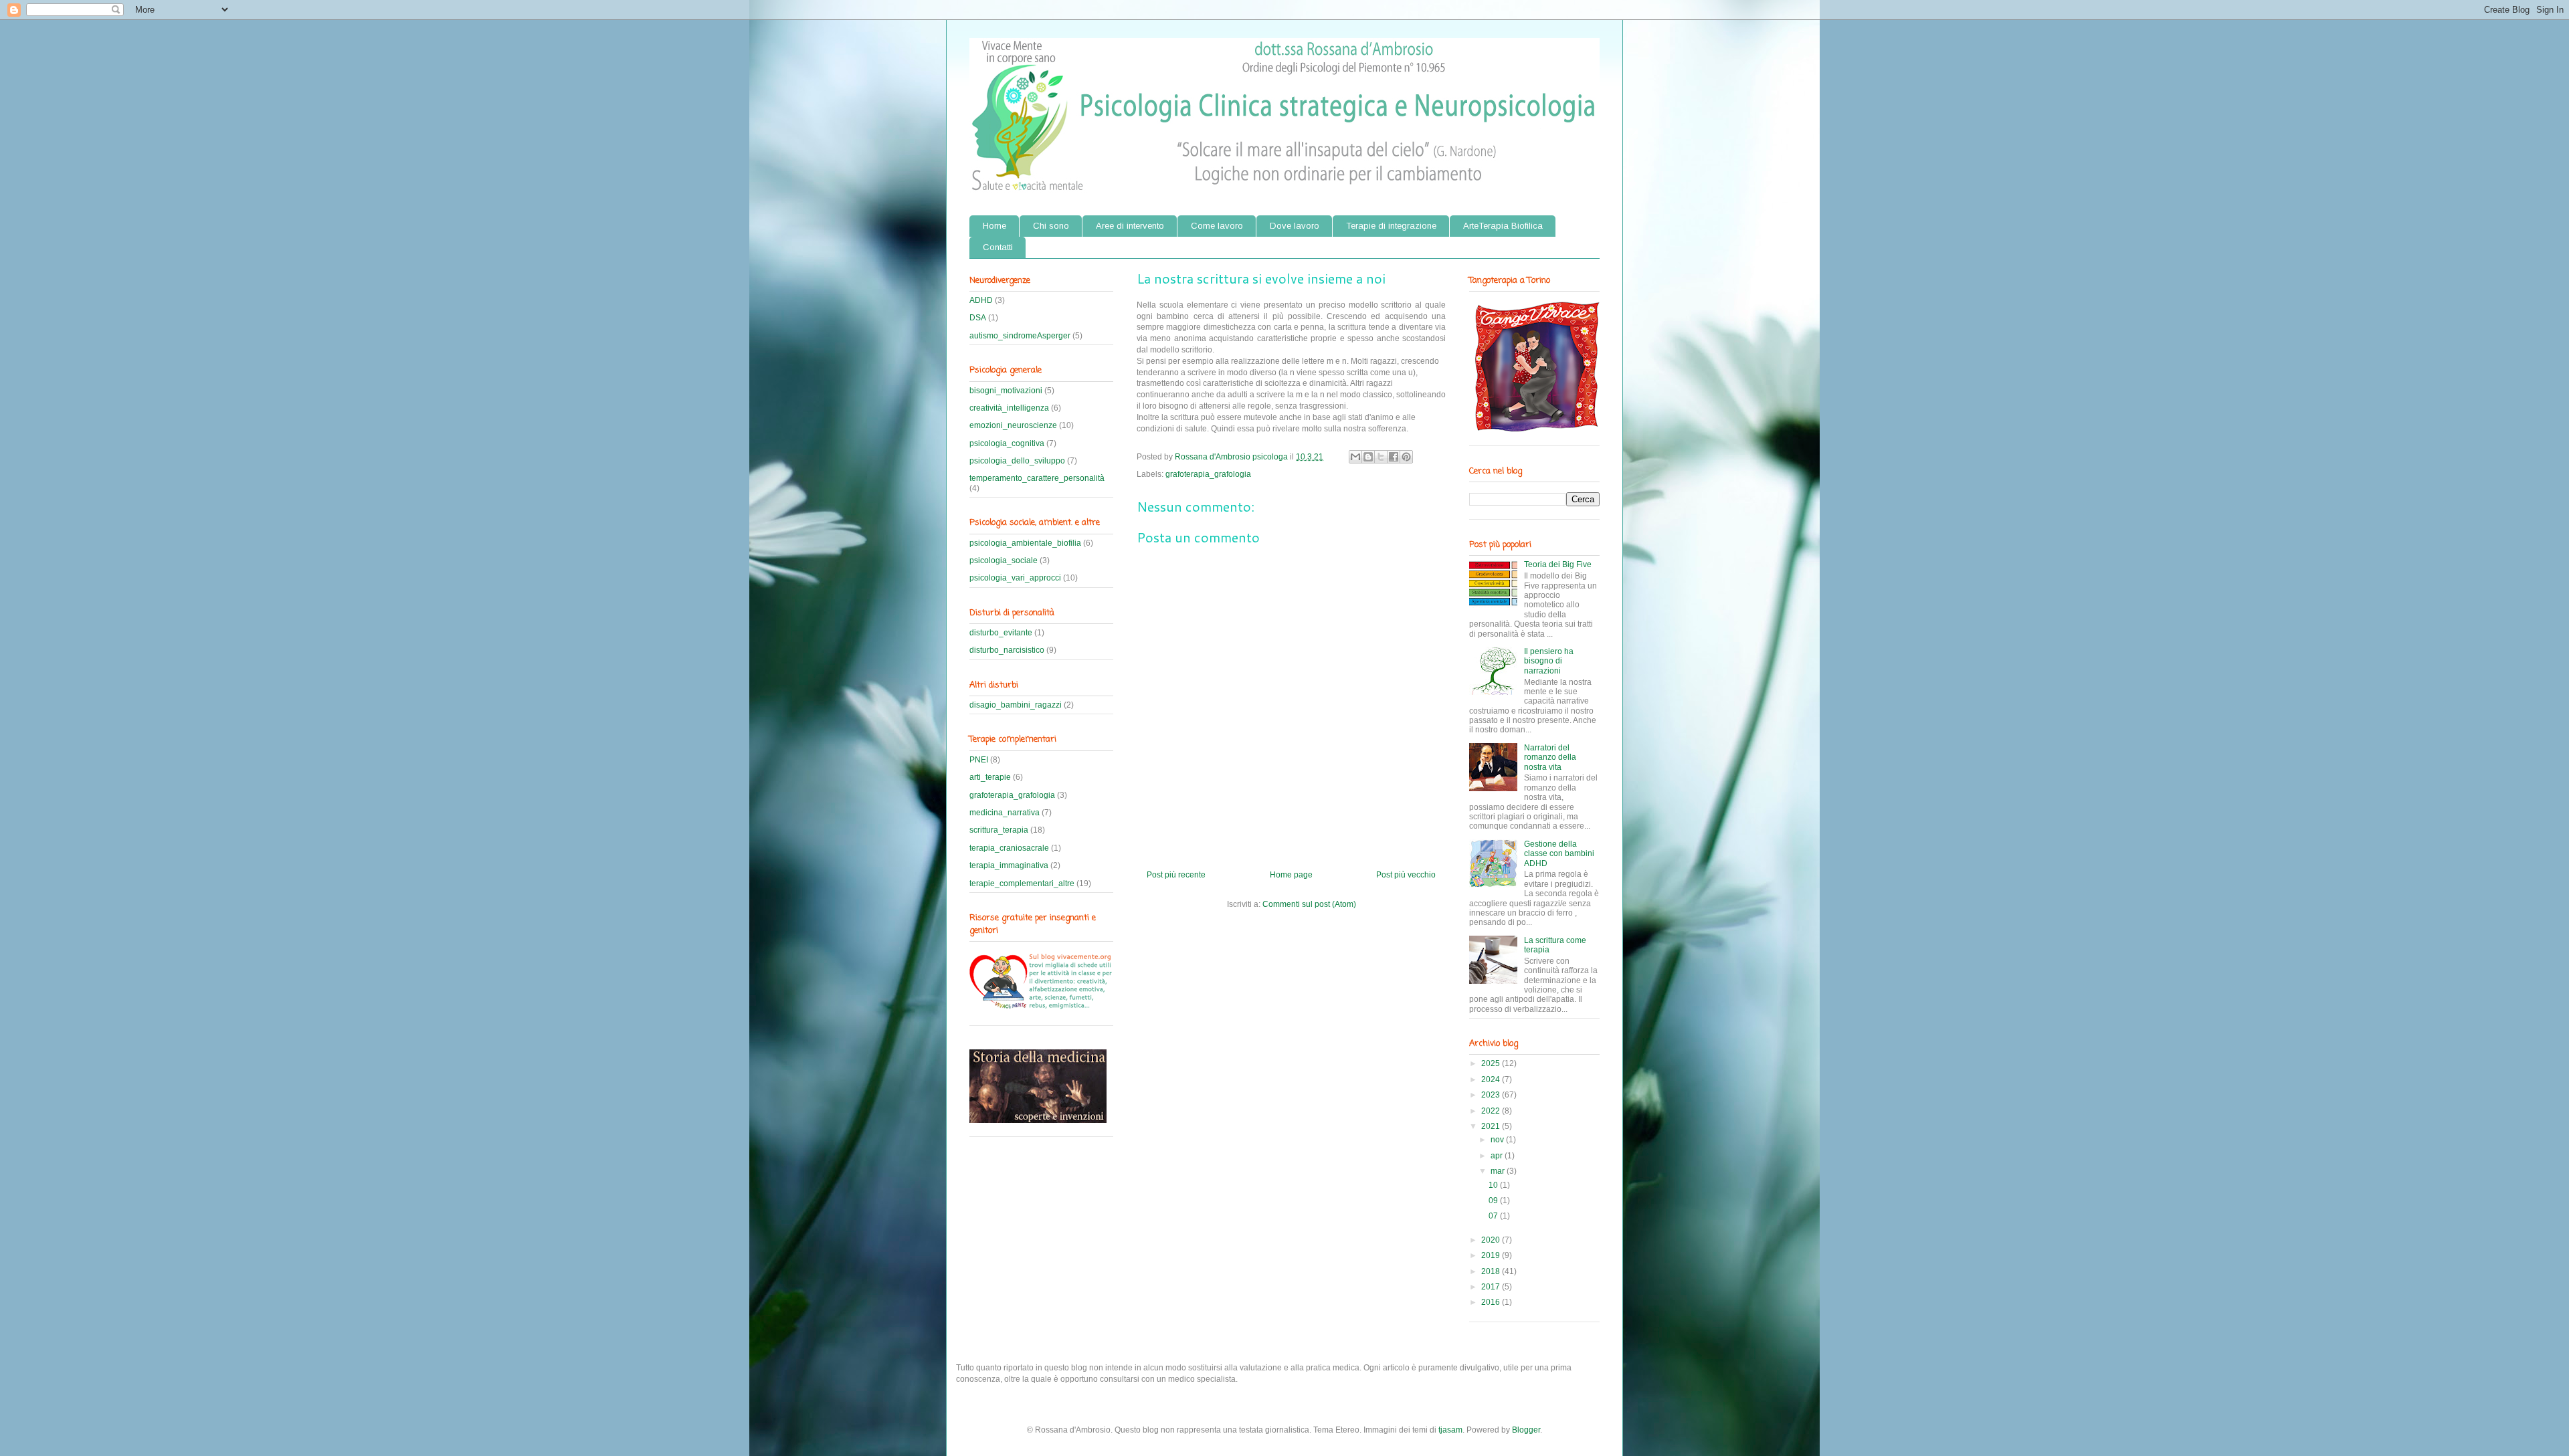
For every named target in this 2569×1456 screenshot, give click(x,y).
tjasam (1450, 1430)
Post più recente (1176, 875)
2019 (1492, 1255)
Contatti (998, 247)
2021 (1492, 1126)
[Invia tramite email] (1355, 457)
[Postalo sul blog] (1368, 457)
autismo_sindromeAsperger (1020, 336)
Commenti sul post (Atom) (1309, 904)
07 (1494, 1216)
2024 (1492, 1079)
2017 (1492, 1287)
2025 (1492, 1063)
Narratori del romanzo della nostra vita (1550, 757)
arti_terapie (990, 777)
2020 (1492, 1240)
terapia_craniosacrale (1009, 848)
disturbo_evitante (1001, 633)
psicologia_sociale (1004, 560)
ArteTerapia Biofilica (1503, 226)
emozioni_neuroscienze (1013, 425)
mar (1499, 1171)
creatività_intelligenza (1009, 408)
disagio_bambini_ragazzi (1016, 705)
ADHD (981, 300)
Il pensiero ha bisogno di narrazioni (1549, 661)
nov (1498, 1140)
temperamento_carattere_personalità (1037, 478)
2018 (1492, 1271)
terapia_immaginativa (1009, 865)
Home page (1291, 875)
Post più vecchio (1406, 875)
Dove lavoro (1295, 226)
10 (1494, 1185)
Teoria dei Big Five (1558, 564)
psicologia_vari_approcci (1015, 578)
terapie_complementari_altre (1022, 883)
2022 (1492, 1111)
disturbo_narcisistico (1007, 650)
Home (994, 226)
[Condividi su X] (1381, 457)
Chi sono (1051, 226)
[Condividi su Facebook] (1394, 457)
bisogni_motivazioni (1006, 391)
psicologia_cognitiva (1007, 443)
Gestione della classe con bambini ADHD (1559, 854)
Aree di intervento (1130, 226)
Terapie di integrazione (1391, 226)
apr (1498, 1156)
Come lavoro (1217, 226)
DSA (978, 318)
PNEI (979, 760)
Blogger (1526, 1430)
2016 (1492, 1302)
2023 (1492, 1095)
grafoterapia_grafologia (1208, 474)
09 (1494, 1201)
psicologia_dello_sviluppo (1017, 461)
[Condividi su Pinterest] (1406, 457)
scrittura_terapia (999, 830)
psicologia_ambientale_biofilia (1025, 543)
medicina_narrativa (1005, 813)
